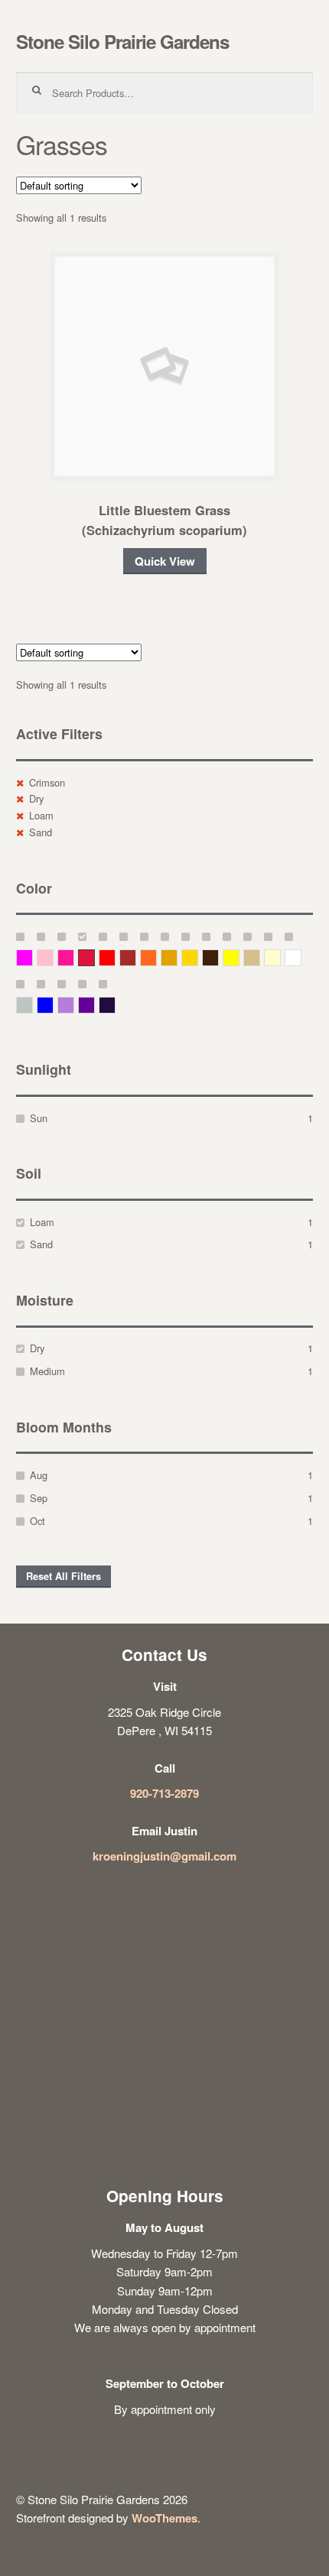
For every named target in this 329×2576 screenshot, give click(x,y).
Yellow (239, 957)
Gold (198, 957)
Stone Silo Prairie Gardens (122, 41)
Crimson (47, 782)
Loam (41, 815)
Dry (36, 798)
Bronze (218, 957)
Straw (260, 957)
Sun (39, 1118)
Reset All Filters (64, 1576)
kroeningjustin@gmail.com (164, 1856)
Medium (47, 1371)
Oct (37, 1521)
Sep (39, 1498)
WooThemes (164, 2518)
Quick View (165, 561)
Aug (39, 1475)
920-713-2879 (164, 1793)
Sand (41, 832)
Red (115, 957)
